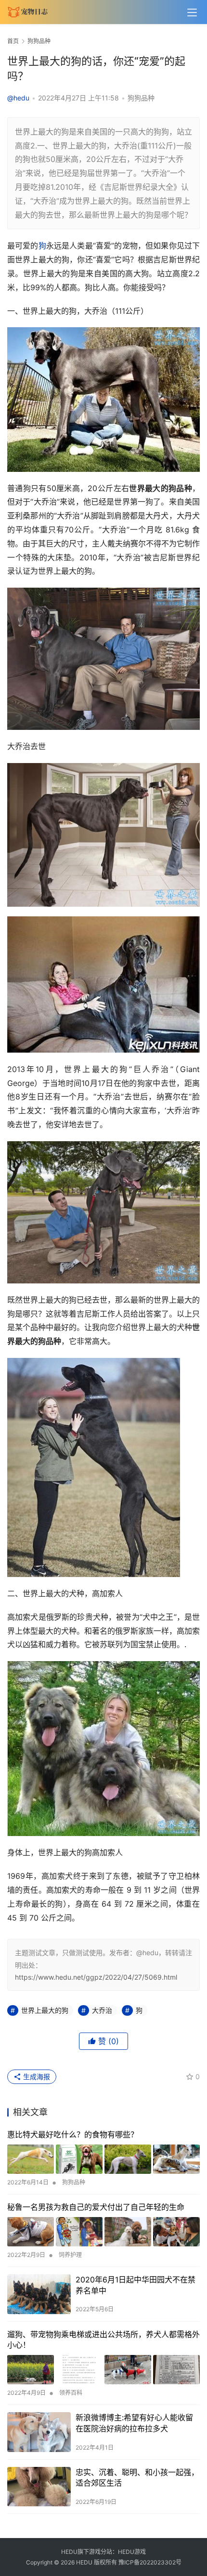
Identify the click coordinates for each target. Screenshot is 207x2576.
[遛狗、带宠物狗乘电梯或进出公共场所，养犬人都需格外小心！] (103, 2370)
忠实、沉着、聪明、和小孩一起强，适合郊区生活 (137, 2477)
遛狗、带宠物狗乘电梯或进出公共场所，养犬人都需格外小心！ (103, 2340)
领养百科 (71, 2393)
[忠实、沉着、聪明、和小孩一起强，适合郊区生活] (39, 2487)
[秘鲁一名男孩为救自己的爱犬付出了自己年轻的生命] (103, 2232)
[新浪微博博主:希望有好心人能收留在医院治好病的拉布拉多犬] (39, 2432)
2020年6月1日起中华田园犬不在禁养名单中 (136, 2285)
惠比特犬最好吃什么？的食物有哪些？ (73, 2134)
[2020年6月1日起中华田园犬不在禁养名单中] (39, 2294)
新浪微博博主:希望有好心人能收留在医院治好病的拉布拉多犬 (134, 2423)
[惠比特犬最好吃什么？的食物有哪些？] (103, 2159)
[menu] (192, 12)
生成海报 (36, 2077)
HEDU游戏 (132, 2552)
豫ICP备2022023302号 (150, 2562)
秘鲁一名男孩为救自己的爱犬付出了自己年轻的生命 (96, 2207)
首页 (13, 41)
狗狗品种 (141, 98)
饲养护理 (70, 2255)
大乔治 (102, 2010)
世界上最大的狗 (45, 2010)
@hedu (18, 98)
